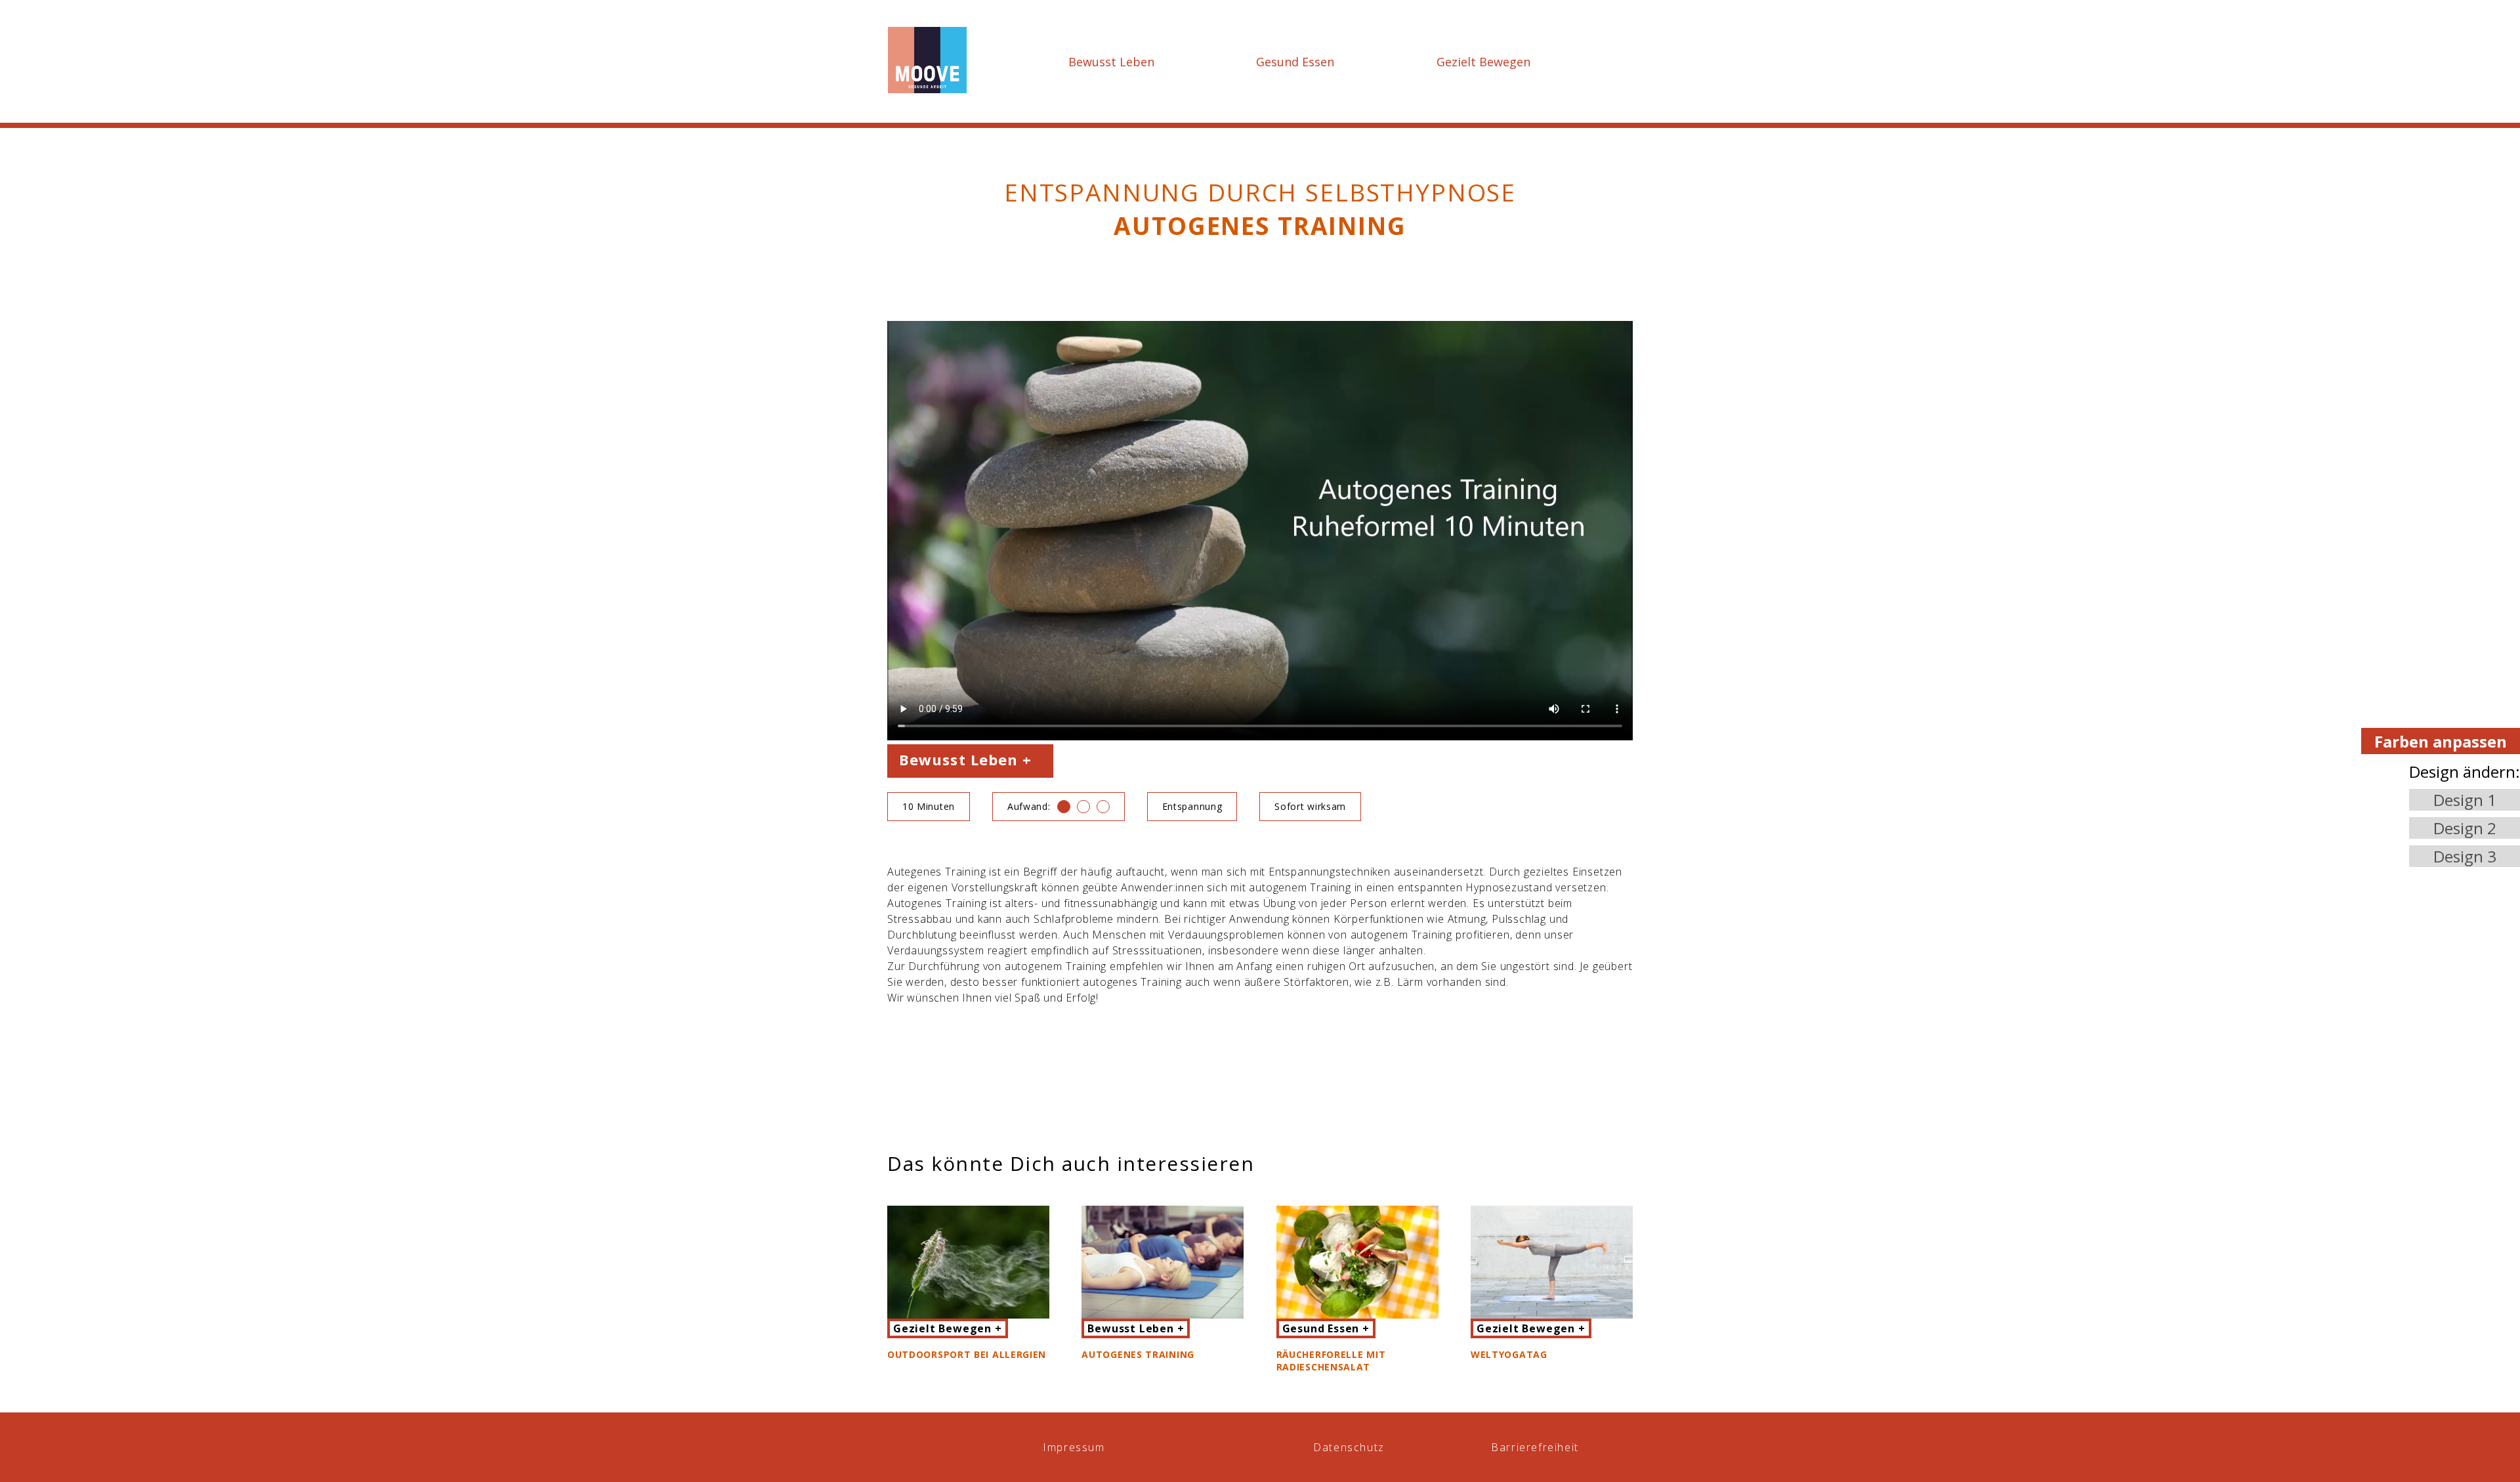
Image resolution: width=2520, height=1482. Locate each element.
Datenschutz (1349, 1447)
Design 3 (2465, 856)
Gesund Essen (1295, 62)
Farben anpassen (2441, 741)
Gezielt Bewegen (1483, 62)
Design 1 (2465, 800)
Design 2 (2465, 828)
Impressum (1074, 1447)
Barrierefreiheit (1535, 1447)
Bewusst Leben (1111, 62)
